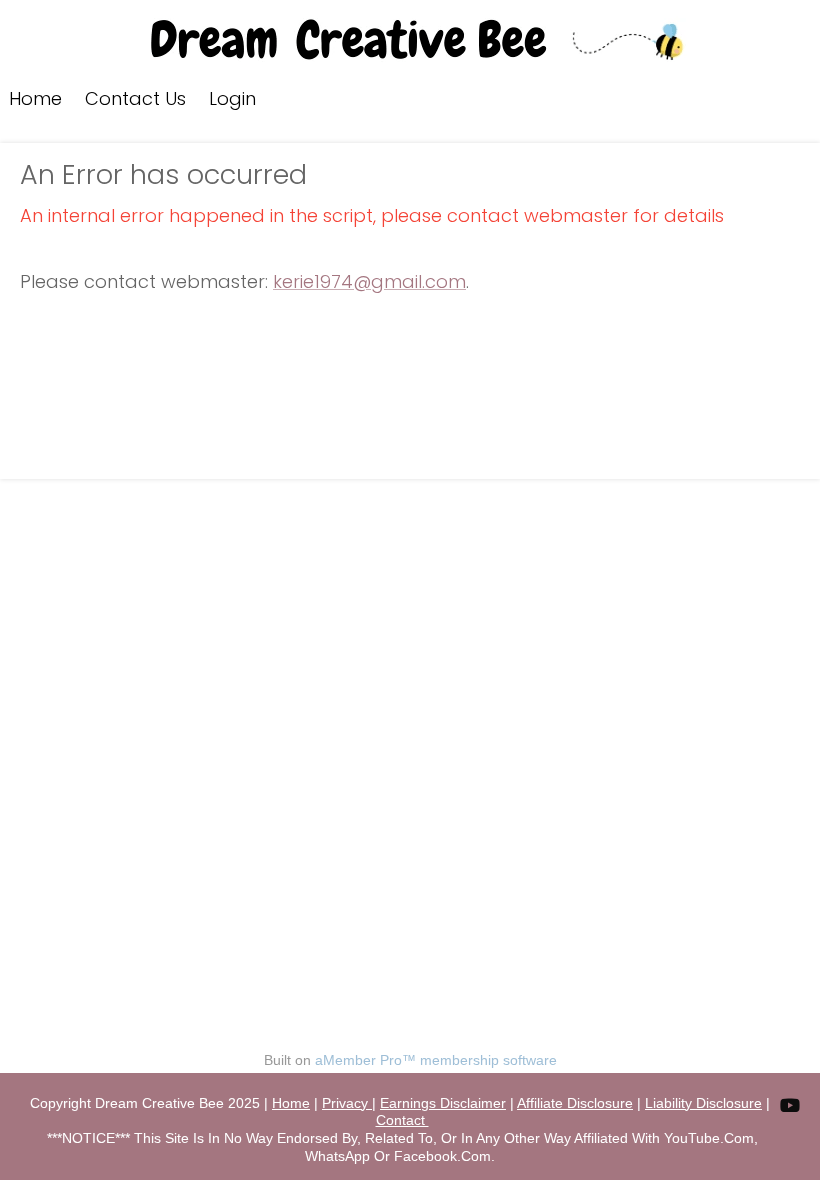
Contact (402, 1120)
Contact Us (135, 98)
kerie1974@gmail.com (369, 281)
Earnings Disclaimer (443, 1103)
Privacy (347, 1103)
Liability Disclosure (703, 1103)
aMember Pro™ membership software (436, 1060)
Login (232, 98)
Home (35, 98)
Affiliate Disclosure (575, 1103)
